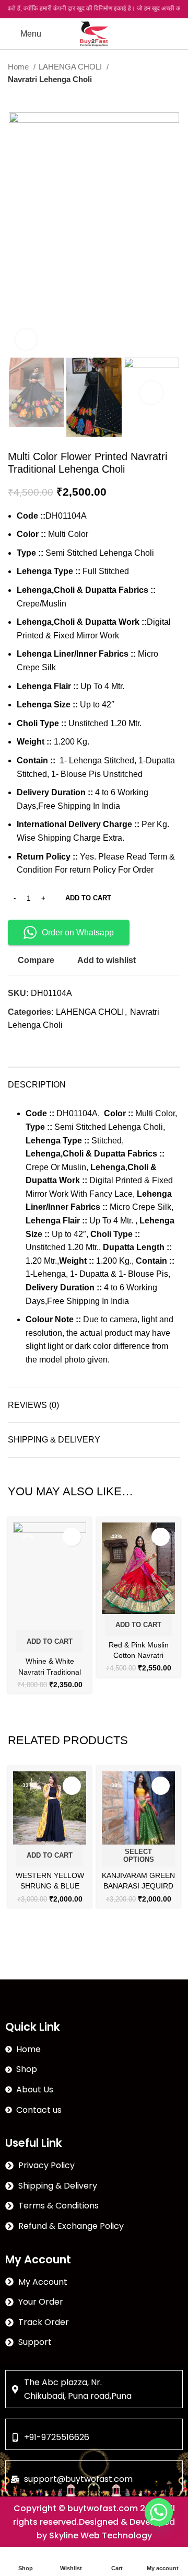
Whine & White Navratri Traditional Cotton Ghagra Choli (50, 1671)
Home (19, 67)
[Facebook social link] (16, 1044)
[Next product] (175, 97)
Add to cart (88, 898)
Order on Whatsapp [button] (78, 932)
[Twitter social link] (28, 1044)
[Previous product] (154, 97)
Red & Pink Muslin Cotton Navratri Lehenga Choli (139, 1655)
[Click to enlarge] (26, 339)
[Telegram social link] (64, 1044)
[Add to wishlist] (72, 1537)
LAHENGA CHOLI (71, 67)
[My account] (155, 34)
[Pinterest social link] (40, 1044)
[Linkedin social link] (52, 1044)
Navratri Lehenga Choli (50, 79)
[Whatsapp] (159, 2512)
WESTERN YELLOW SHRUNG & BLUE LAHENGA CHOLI (50, 1886)
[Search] (55, 34)
